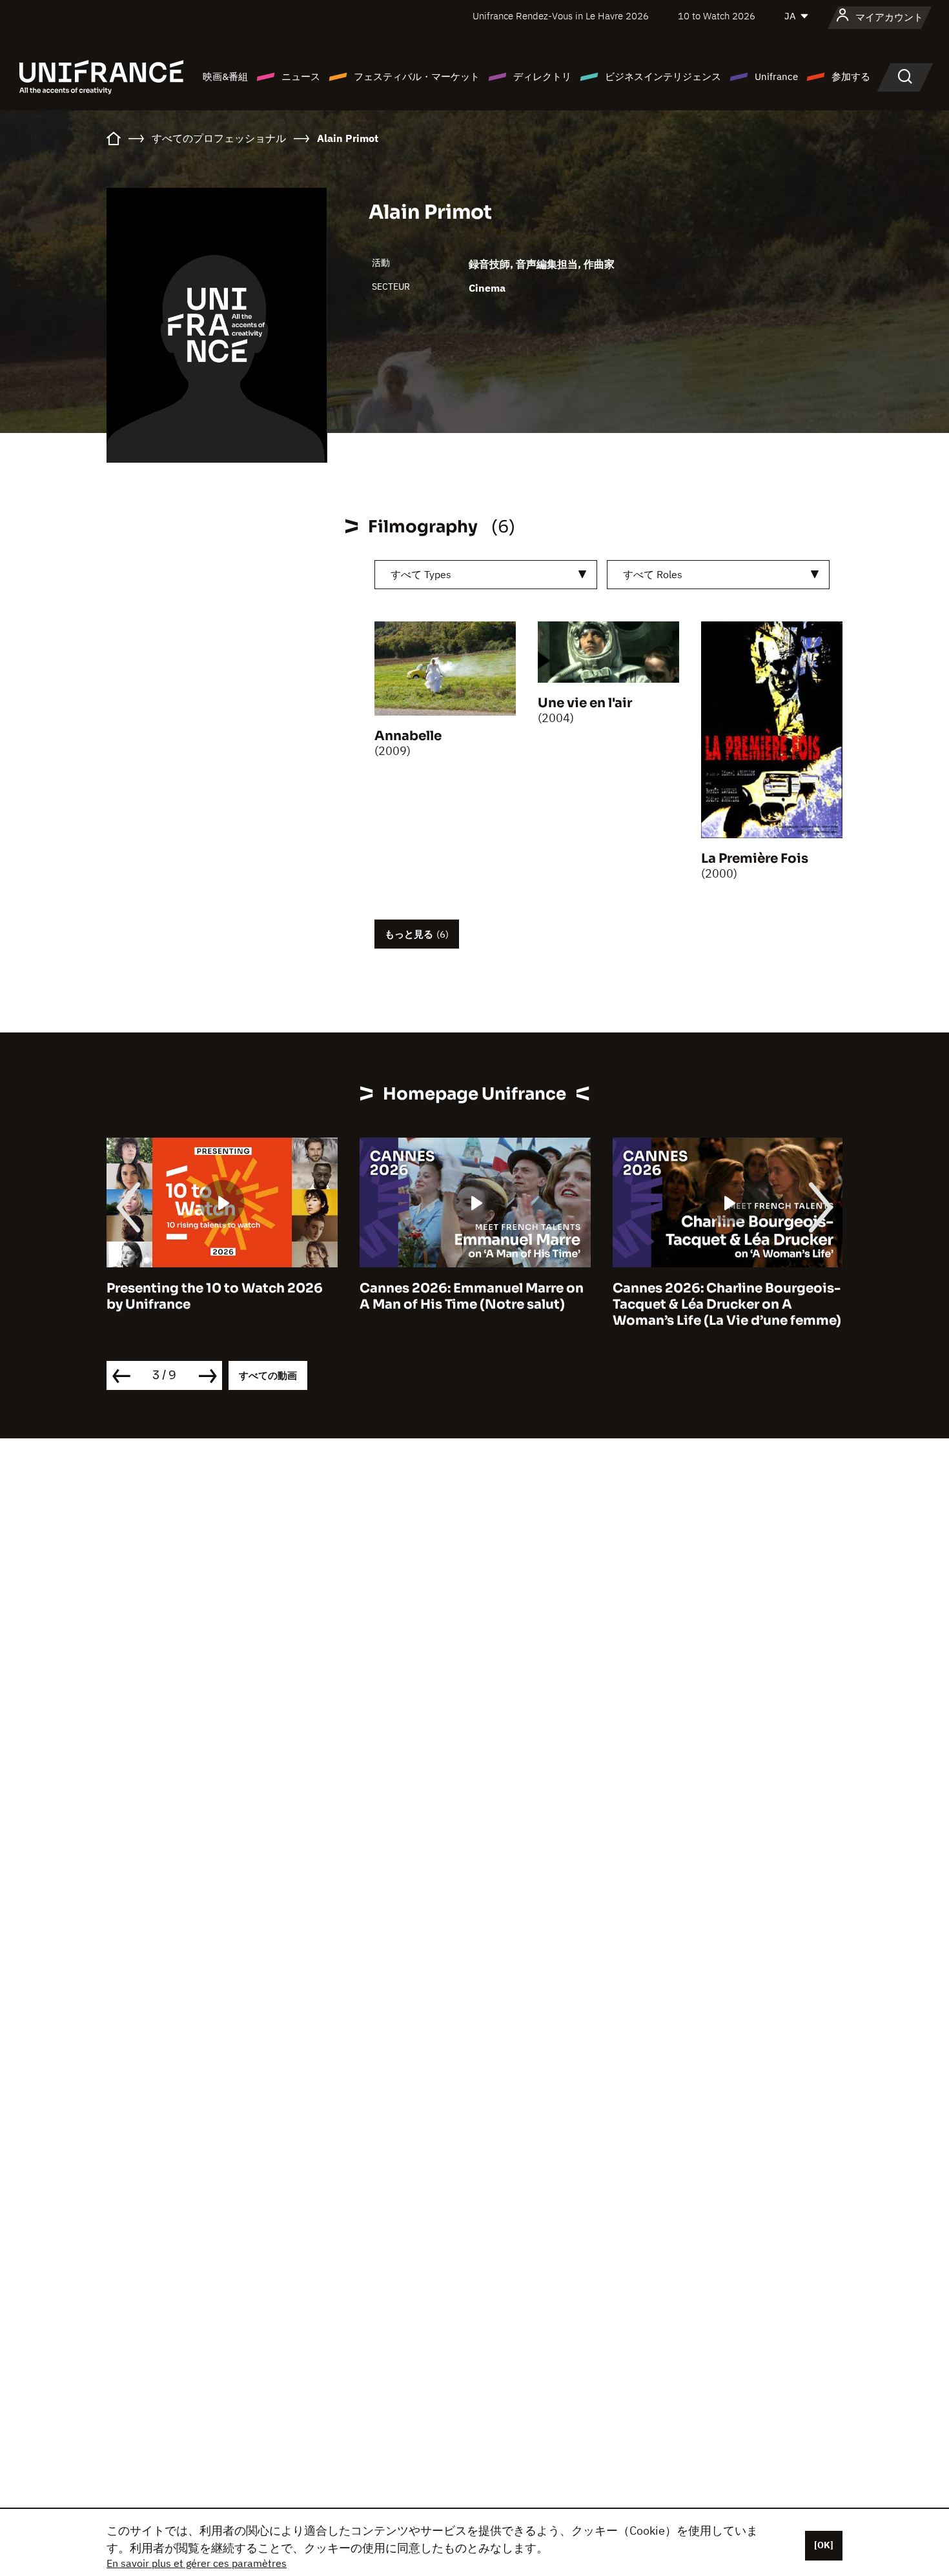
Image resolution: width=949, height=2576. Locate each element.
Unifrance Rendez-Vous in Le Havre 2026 (561, 16)
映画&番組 (225, 76)
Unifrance (776, 76)
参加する (851, 76)
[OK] (824, 2545)
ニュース (301, 76)
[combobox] (486, 575)
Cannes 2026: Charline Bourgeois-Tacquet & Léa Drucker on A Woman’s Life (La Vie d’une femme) (727, 1304)
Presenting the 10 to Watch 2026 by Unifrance (215, 1296)
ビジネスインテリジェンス (663, 76)
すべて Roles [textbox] (653, 574)
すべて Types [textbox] (421, 574)
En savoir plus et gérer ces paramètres (197, 2563)
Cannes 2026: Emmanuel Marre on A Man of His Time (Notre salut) (472, 1296)
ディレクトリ (542, 76)
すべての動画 (268, 1375)
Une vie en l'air (585, 703)
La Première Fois (755, 859)
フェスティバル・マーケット (417, 76)
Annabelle (408, 736)
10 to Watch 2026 (717, 16)
